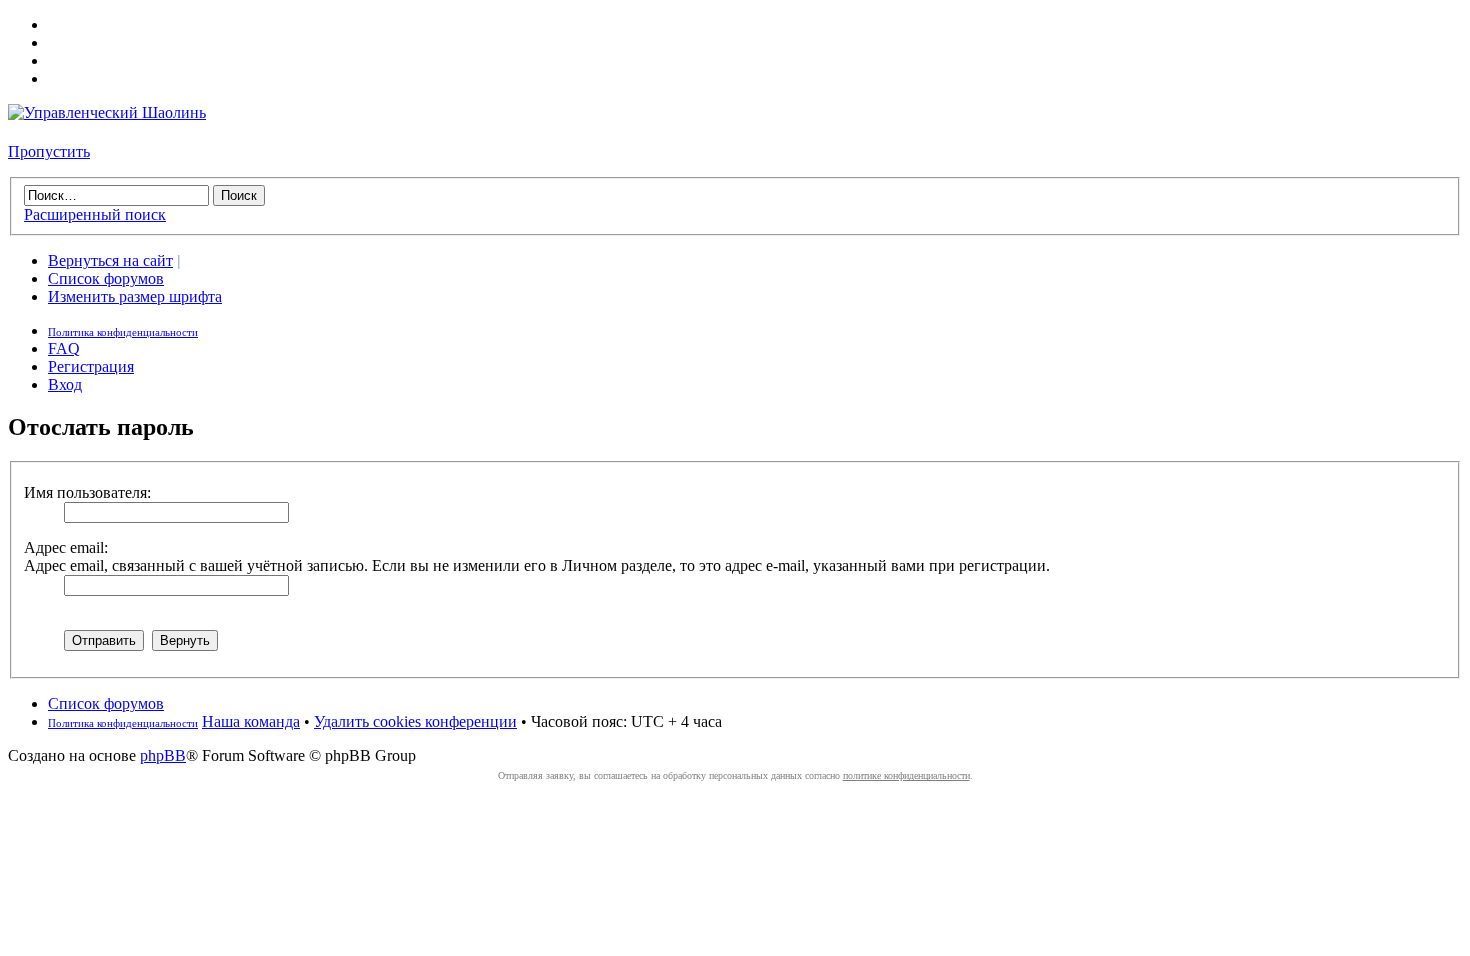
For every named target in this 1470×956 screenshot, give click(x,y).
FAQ (64, 348)
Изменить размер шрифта (135, 296)
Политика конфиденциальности (123, 332)
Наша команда (251, 721)
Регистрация (91, 366)
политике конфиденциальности (906, 775)
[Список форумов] (107, 112)
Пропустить (49, 151)
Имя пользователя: (87, 492)
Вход (65, 384)
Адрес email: (66, 547)
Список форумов (106, 278)
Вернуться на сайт (110, 260)
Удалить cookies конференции (415, 721)
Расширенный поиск (95, 214)
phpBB (163, 755)
